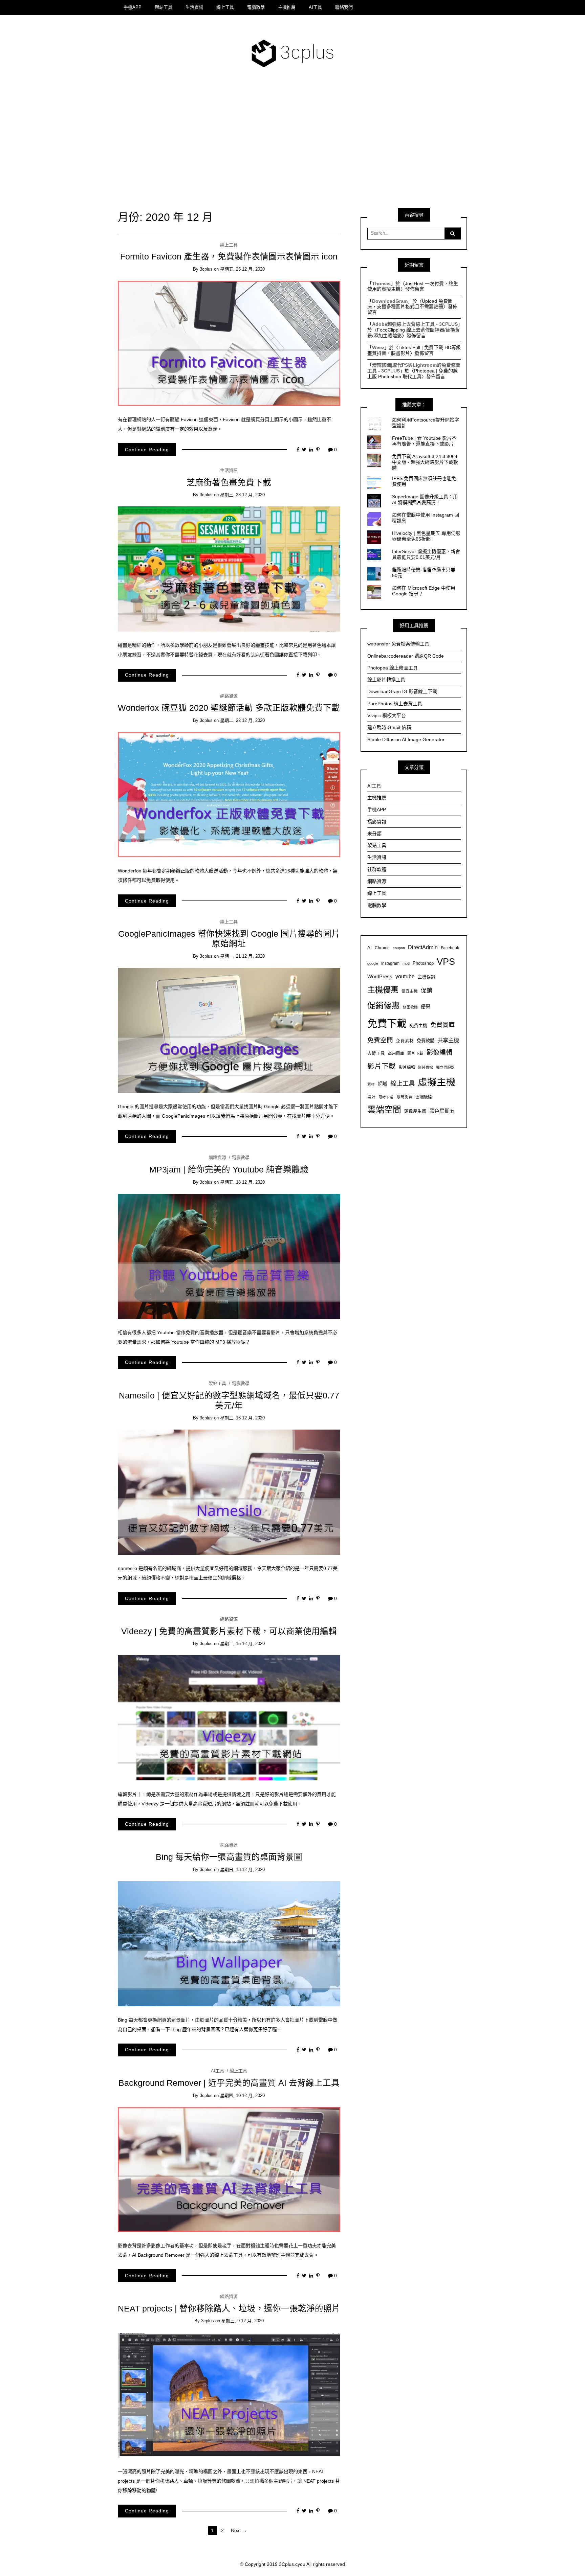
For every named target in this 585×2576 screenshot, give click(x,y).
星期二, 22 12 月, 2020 (242, 720)
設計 (371, 1097)
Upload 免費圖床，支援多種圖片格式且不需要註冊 (410, 304)
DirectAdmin (423, 947)
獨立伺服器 (445, 1067)
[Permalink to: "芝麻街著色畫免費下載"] (229, 569)
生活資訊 (194, 7)
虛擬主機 (437, 1082)
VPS (446, 962)
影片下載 (382, 1066)
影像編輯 (439, 1053)
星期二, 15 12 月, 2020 (242, 1644)
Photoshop (423, 963)
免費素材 (405, 1041)
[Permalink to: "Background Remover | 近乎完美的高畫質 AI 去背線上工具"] (229, 2169)
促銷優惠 (384, 1006)
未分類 (374, 834)
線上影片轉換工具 (386, 680)
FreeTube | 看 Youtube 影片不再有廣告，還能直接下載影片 (424, 441)
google (373, 963)
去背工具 (376, 1053)
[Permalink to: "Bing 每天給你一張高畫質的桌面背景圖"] (229, 1943)
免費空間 (380, 1040)
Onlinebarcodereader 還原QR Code (406, 656)
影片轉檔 (426, 1067)
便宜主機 (410, 991)
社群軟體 (377, 869)
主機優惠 (383, 990)
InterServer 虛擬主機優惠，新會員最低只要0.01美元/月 (426, 554)
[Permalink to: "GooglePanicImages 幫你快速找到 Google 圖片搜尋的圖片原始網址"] (229, 1030)
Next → (239, 2530)
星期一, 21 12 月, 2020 (242, 956)
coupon (399, 948)
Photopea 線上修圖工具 (393, 668)
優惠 (426, 1007)
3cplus (206, 269)
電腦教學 (256, 7)
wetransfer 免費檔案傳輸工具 (398, 644)
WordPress (380, 976)
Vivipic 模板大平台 (387, 715)
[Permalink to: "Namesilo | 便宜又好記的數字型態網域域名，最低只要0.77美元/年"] (229, 1492)
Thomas (381, 283)
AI (370, 948)
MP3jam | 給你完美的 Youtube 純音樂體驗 (229, 1170)
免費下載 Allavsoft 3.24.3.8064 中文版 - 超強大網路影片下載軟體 (425, 462)
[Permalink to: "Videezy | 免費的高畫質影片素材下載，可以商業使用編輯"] (229, 1717)
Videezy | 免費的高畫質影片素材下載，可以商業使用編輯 (229, 1631)
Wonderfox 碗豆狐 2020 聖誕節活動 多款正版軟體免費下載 (229, 708)
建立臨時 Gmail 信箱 (389, 727)
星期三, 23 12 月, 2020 (242, 495)
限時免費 (405, 1097)
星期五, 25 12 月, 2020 (242, 269)
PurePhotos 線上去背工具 (395, 704)
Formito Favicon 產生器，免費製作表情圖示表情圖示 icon (229, 257)
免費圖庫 (442, 1025)
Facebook (450, 948)
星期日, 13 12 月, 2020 (242, 1870)
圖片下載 (415, 1053)
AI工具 (315, 7)
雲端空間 (384, 1110)
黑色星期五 (442, 1111)
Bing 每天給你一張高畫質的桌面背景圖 (229, 1857)
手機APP (133, 7)
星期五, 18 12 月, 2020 (242, 1182)
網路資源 (229, 696)
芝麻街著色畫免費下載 (229, 483)
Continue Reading (147, 450)
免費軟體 (426, 1041)
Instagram (390, 963)
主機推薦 (287, 7)
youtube (405, 976)
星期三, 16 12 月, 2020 (242, 1418)
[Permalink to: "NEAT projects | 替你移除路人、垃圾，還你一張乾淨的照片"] (229, 2395)
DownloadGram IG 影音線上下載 (402, 691)
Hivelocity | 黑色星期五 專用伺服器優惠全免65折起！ (426, 536)
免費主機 (418, 1026)
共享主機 (448, 1040)
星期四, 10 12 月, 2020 (242, 2095)
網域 (383, 1084)
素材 (371, 1084)
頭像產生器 (415, 1111)
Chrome (382, 948)
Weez (378, 347)
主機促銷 (427, 977)
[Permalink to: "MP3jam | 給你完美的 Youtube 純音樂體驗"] (229, 1256)
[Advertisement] (292, 143)
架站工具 (164, 7)
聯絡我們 (344, 7)
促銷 (427, 990)
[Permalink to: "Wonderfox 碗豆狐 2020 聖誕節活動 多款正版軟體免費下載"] (229, 794)
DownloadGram (390, 301)
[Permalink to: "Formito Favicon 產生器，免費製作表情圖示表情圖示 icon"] (229, 343)
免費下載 (387, 1023)
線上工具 (225, 7)
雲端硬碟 (424, 1097)
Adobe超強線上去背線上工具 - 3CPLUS (415, 324)
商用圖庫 (396, 1053)
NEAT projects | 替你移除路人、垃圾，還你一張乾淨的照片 (229, 2309)
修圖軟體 (410, 1007)
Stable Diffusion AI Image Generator (406, 739)
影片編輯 (407, 1067)
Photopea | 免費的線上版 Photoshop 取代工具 (413, 374)
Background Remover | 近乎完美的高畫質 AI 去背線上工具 (229, 2083)
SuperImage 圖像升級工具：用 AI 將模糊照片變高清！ (425, 499)
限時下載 (386, 1097)
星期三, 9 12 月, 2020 (243, 2321)
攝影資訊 (377, 822)
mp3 (406, 963)
